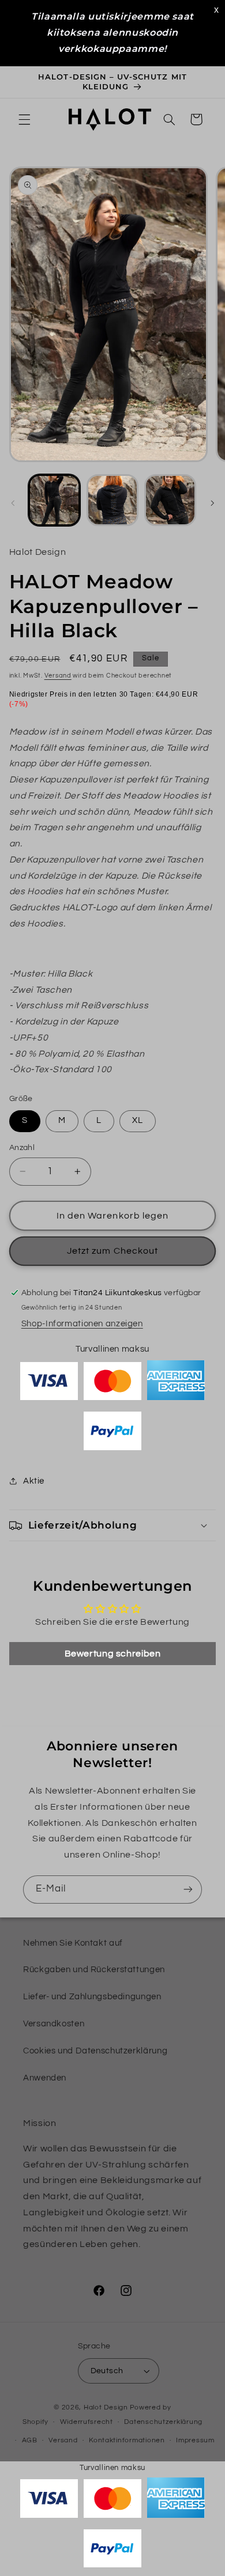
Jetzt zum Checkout (112, 1251)
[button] (24, 119)
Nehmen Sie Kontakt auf (73, 1943)
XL (138, 1120)
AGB (30, 2440)
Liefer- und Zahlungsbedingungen (92, 1997)
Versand (58, 676)
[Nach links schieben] (13, 503)
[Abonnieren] (188, 1890)
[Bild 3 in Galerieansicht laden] (170, 500)
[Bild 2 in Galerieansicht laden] (112, 500)
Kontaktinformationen (127, 2440)
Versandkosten (54, 2024)
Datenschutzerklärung (163, 2422)
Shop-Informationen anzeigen (82, 1324)
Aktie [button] (34, 1481)
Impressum (195, 2440)
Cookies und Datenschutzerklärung (95, 2051)
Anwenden (45, 2078)
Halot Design (106, 2407)
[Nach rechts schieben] (212, 503)
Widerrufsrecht (87, 2422)
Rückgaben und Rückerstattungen (94, 1970)
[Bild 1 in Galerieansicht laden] (54, 500)
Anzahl (22, 1148)
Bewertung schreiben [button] (113, 1654)
